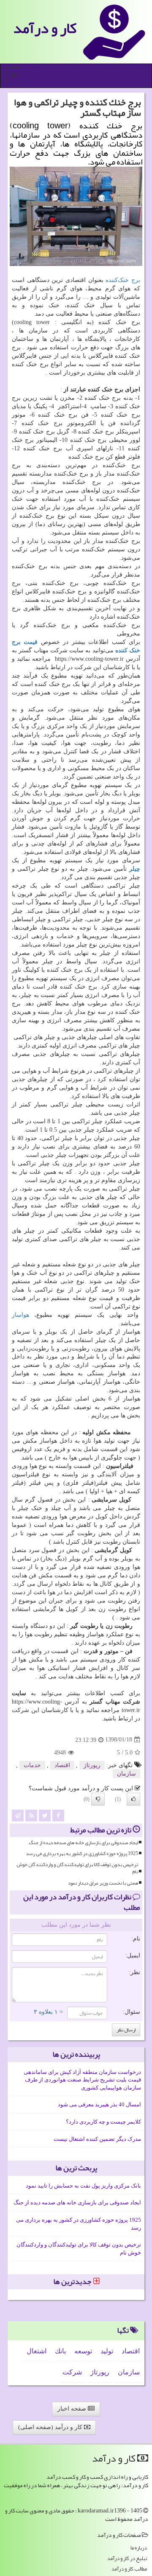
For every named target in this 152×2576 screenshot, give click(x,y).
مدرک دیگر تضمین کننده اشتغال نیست (97, 2139)
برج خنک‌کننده (123, 280)
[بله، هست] (133, 1799)
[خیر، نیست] (98, 1799)
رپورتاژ (92, 1765)
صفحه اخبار (73, 2409)
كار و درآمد (45, 28)
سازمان (126, 1774)
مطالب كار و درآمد (129, 2569)
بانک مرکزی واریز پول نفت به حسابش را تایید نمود (83, 2186)
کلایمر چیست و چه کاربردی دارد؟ (103, 2122)
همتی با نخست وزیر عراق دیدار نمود (103, 1883)
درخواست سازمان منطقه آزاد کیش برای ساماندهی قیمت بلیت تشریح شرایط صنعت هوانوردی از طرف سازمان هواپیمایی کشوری (82, 2080)
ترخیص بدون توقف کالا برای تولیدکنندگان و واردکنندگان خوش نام (77, 1868)
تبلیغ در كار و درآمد (127, 2559)
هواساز (20, 1315)
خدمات (32, 1765)
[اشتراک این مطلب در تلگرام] (18, 1815)
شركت (72, 2372)
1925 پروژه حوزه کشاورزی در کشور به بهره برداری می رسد (82, 1854)
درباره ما (139, 2548)
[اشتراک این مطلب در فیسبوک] (58, 1815)
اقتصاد (62, 1765)
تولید (107, 2351)
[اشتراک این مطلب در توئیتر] (45, 1815)
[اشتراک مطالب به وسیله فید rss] (31, 1815)
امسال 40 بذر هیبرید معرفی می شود (99, 2104)
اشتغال (37, 2351)
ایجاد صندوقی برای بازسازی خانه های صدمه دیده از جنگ (83, 1843)
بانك (60, 2351)
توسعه (83, 2351)
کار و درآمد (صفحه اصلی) (51, 2427)
